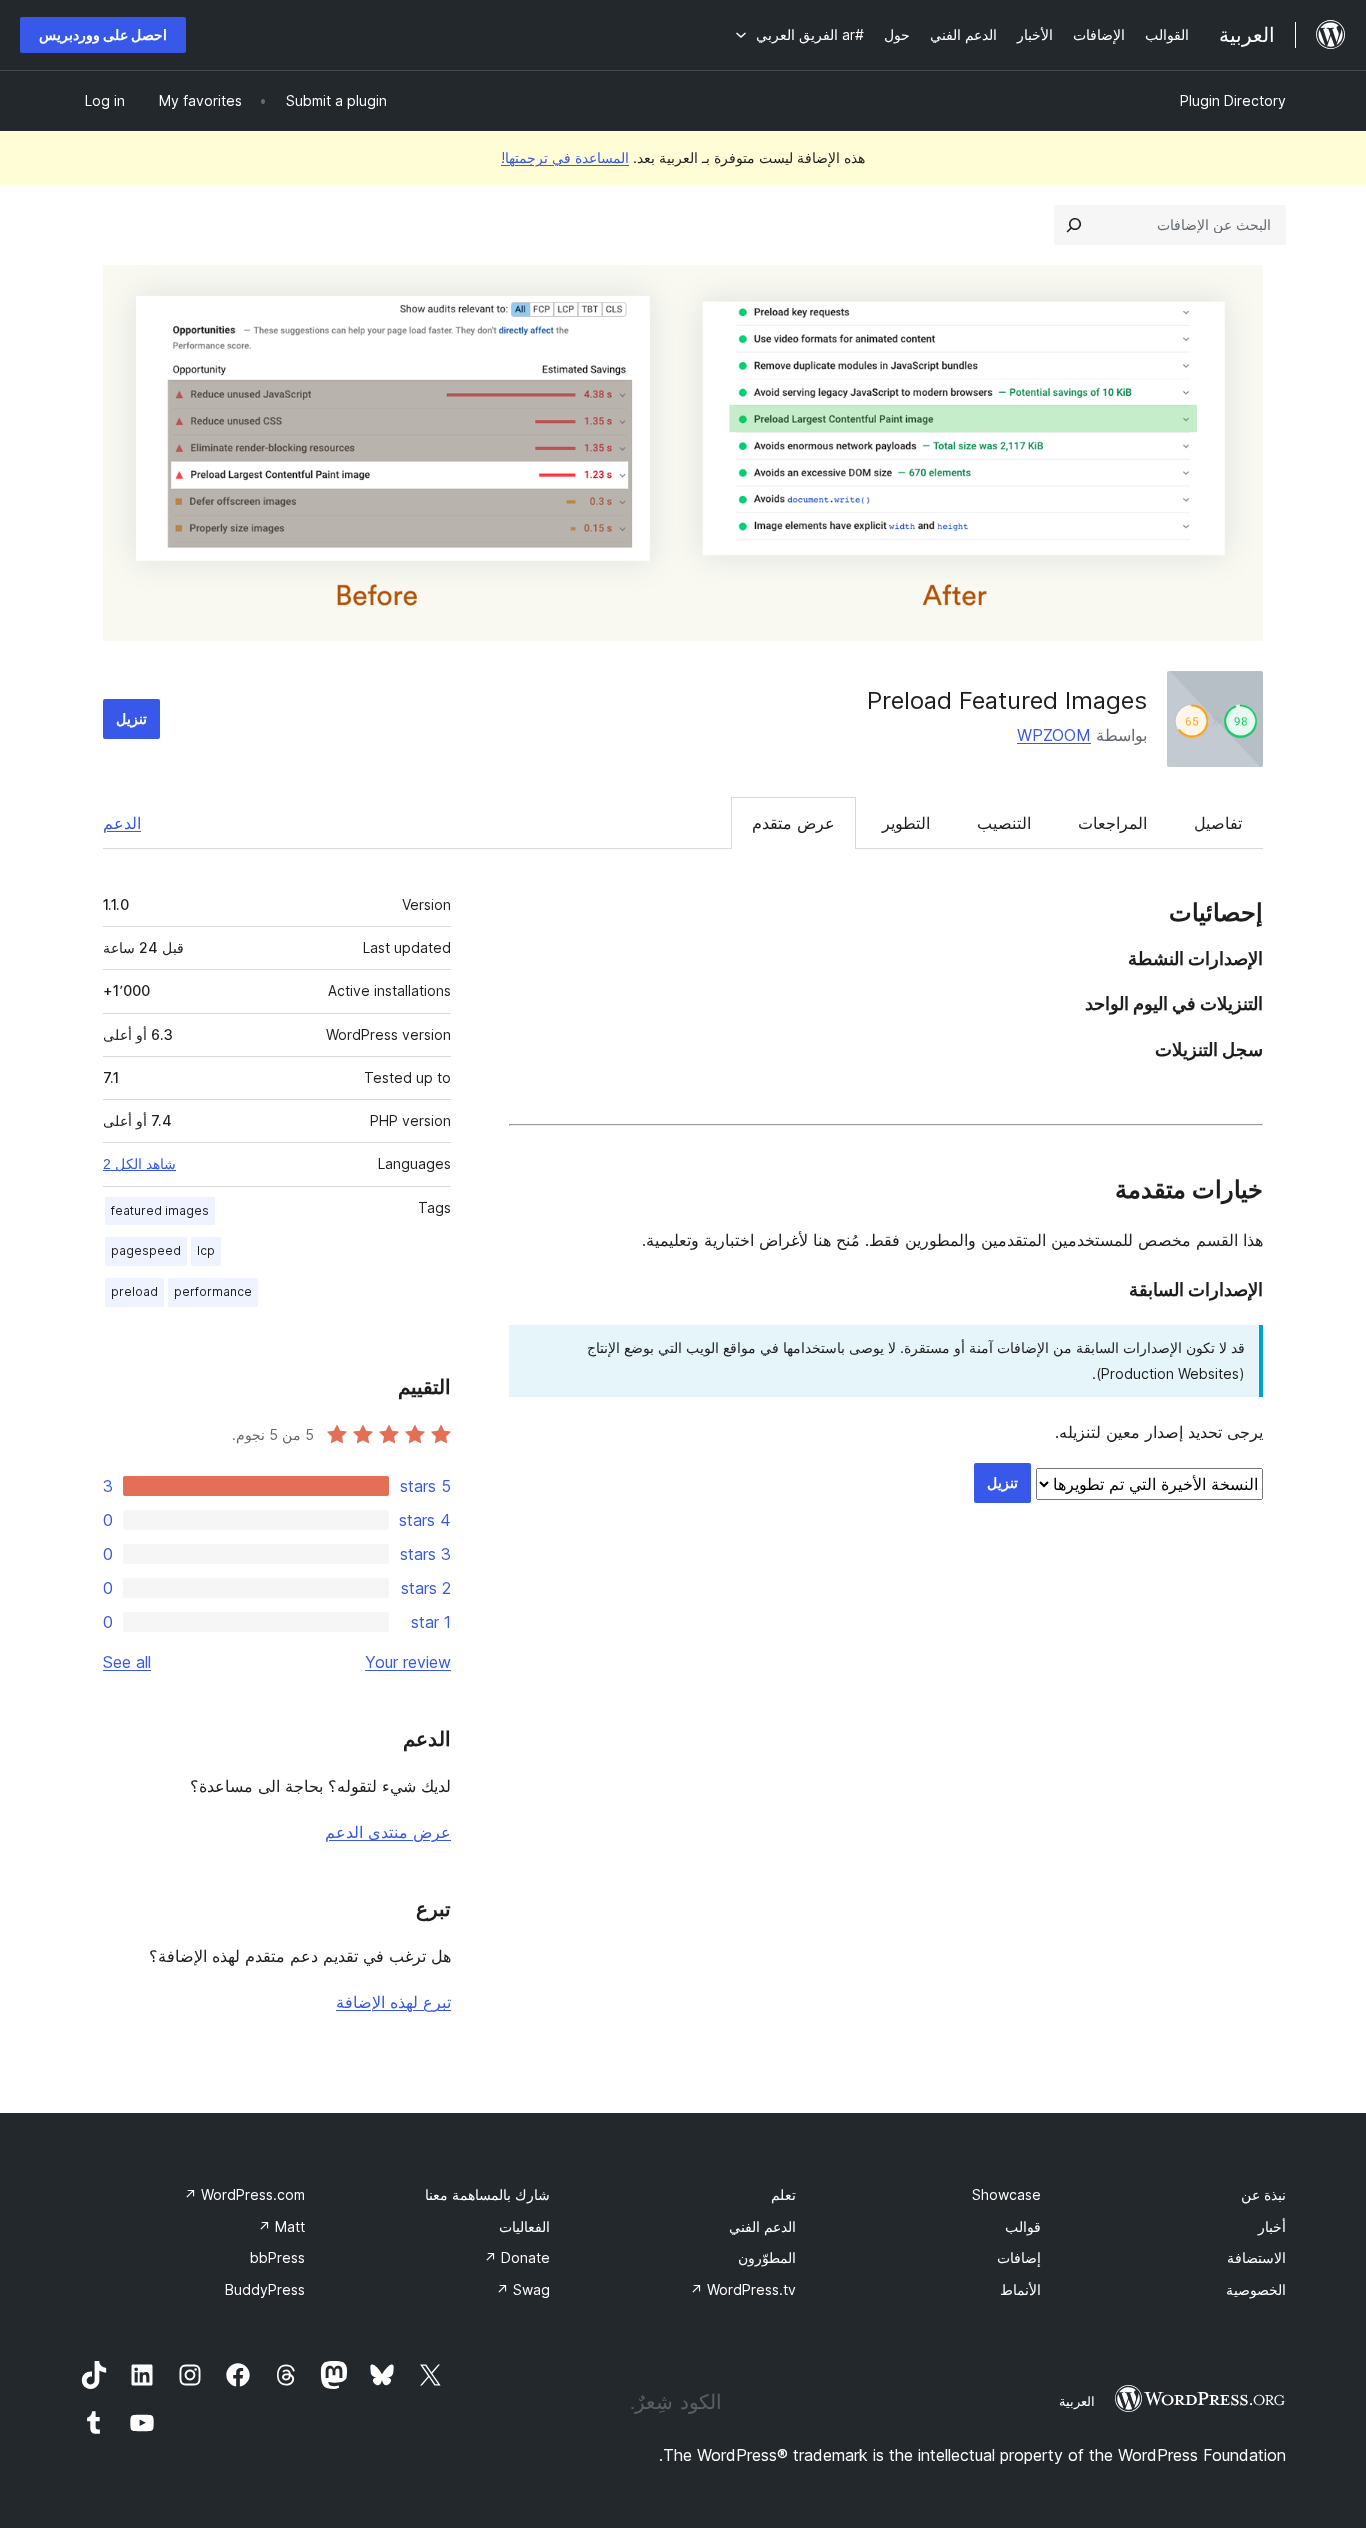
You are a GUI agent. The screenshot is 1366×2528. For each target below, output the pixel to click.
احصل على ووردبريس (103, 34)
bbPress (277, 2257)
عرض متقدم (793, 823)
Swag (523, 2289)
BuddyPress (265, 2289)
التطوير (906, 823)
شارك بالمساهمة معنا (487, 2194)
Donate (517, 2257)
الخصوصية (1256, 2289)
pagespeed (146, 1250)
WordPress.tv (743, 2289)
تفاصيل (1218, 823)
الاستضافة (1256, 2257)
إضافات (1019, 2257)
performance (213, 1291)
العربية (1077, 2401)
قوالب (1023, 2226)
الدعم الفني (762, 2226)
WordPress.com (244, 2194)
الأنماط (1020, 2289)
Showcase (1006, 2194)
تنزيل (131, 718)
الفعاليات (524, 2226)
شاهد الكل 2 (139, 1164)
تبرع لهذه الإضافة (393, 2002)
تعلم (783, 2194)
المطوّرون (767, 2257)
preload (134, 1291)
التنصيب (1004, 823)
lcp (206, 1250)
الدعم (122, 823)
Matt (281, 2226)
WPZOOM (1054, 735)
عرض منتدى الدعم (388, 1832)
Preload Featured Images (1007, 700)
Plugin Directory (1233, 100)
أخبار (1272, 2226)
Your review (408, 1662)
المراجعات (1112, 823)
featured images (160, 1210)
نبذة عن (1263, 2194)
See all (127, 1662)
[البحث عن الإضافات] (1074, 225)
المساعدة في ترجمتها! (565, 157)
